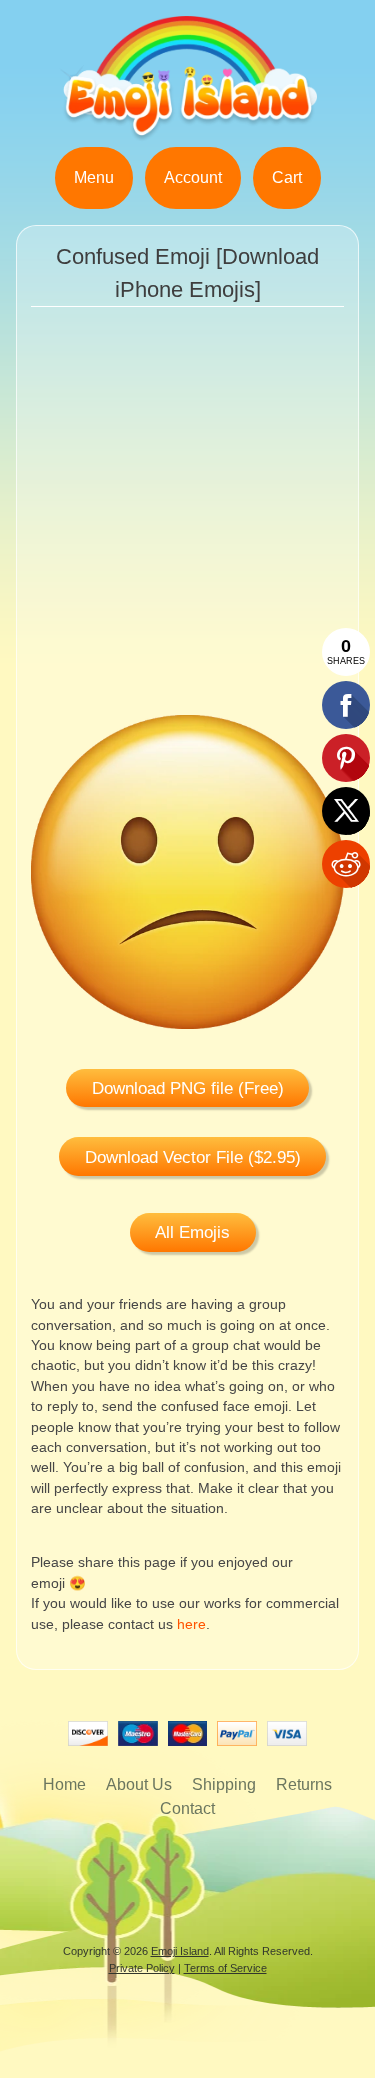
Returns (304, 1784)
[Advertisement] (187, 527)
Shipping (224, 1784)
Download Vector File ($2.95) (193, 1157)
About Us (139, 1784)
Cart (287, 177)
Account (193, 177)
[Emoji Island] (188, 134)
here (191, 1624)
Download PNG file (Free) (188, 1088)
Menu (94, 177)
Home (64, 1784)
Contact (187, 1808)
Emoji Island (180, 1951)
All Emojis (192, 1232)
